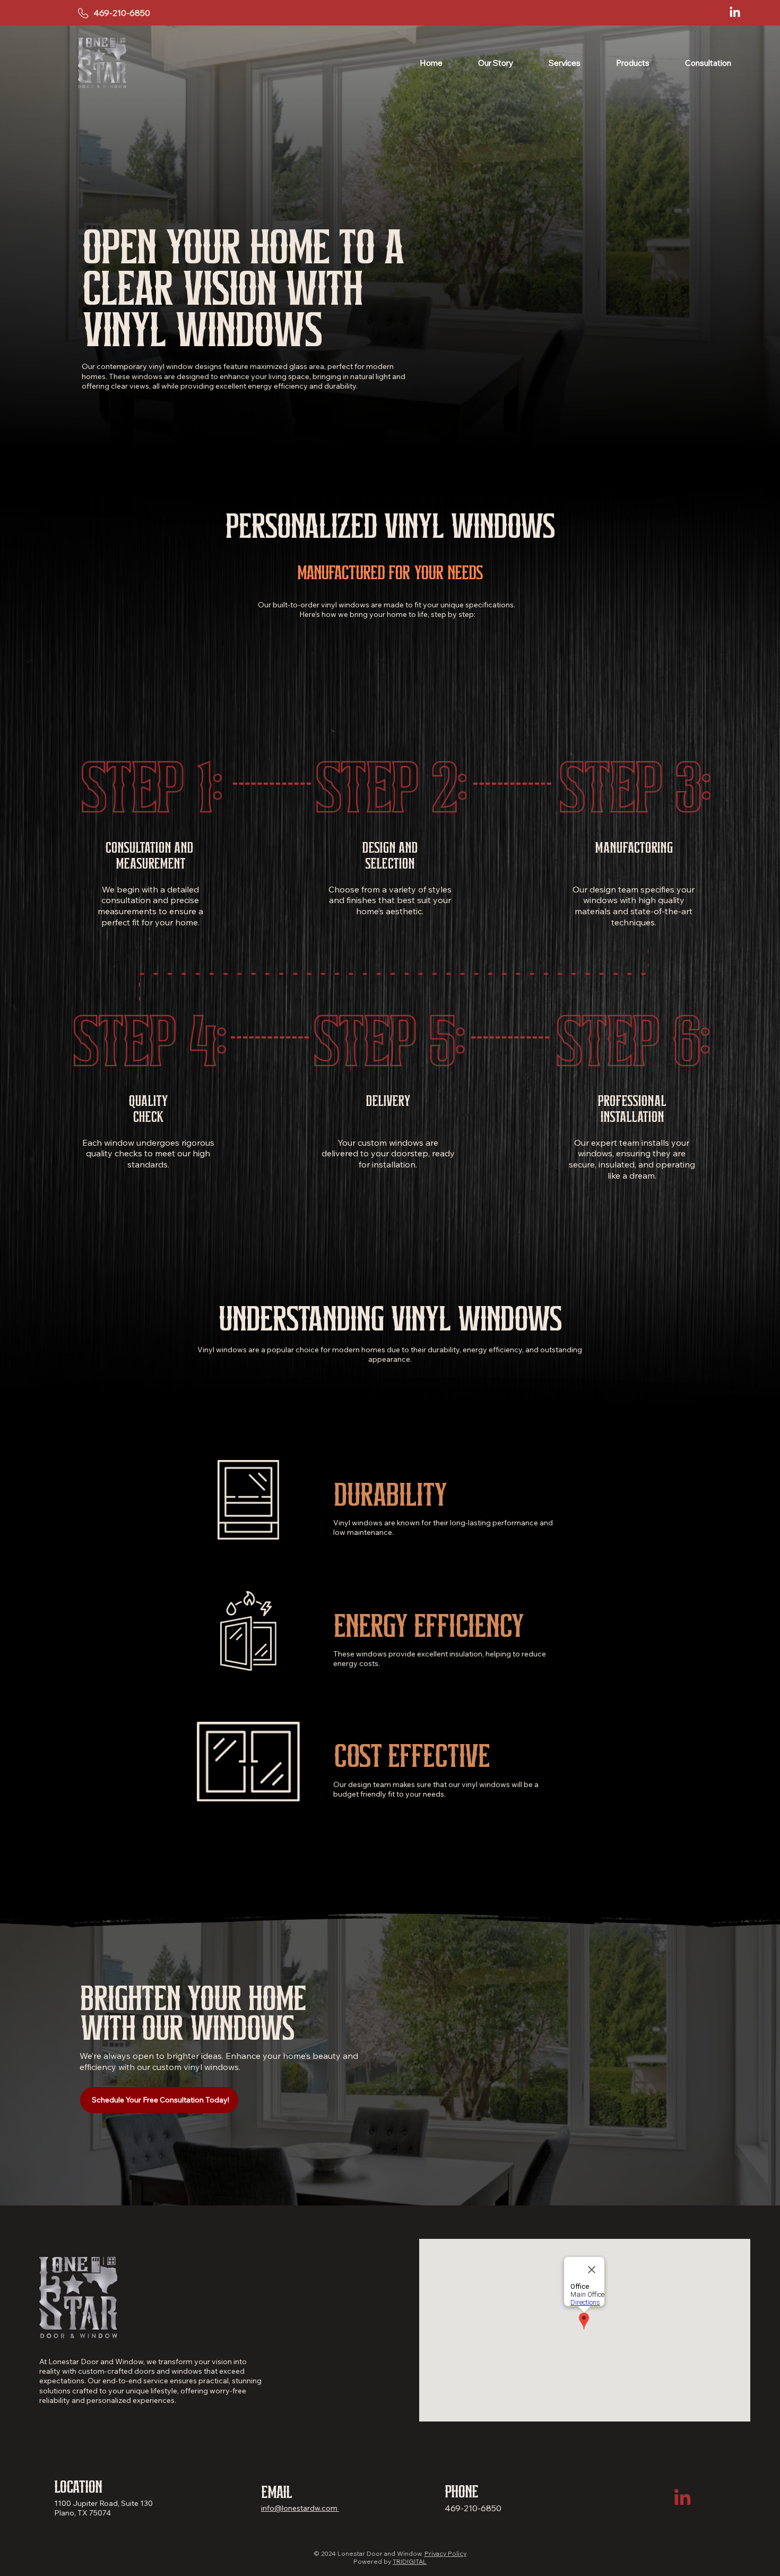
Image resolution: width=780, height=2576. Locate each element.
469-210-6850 (122, 13)
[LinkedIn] (735, 13)
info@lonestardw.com (300, 2508)
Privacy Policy (445, 2553)
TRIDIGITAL (410, 2561)
